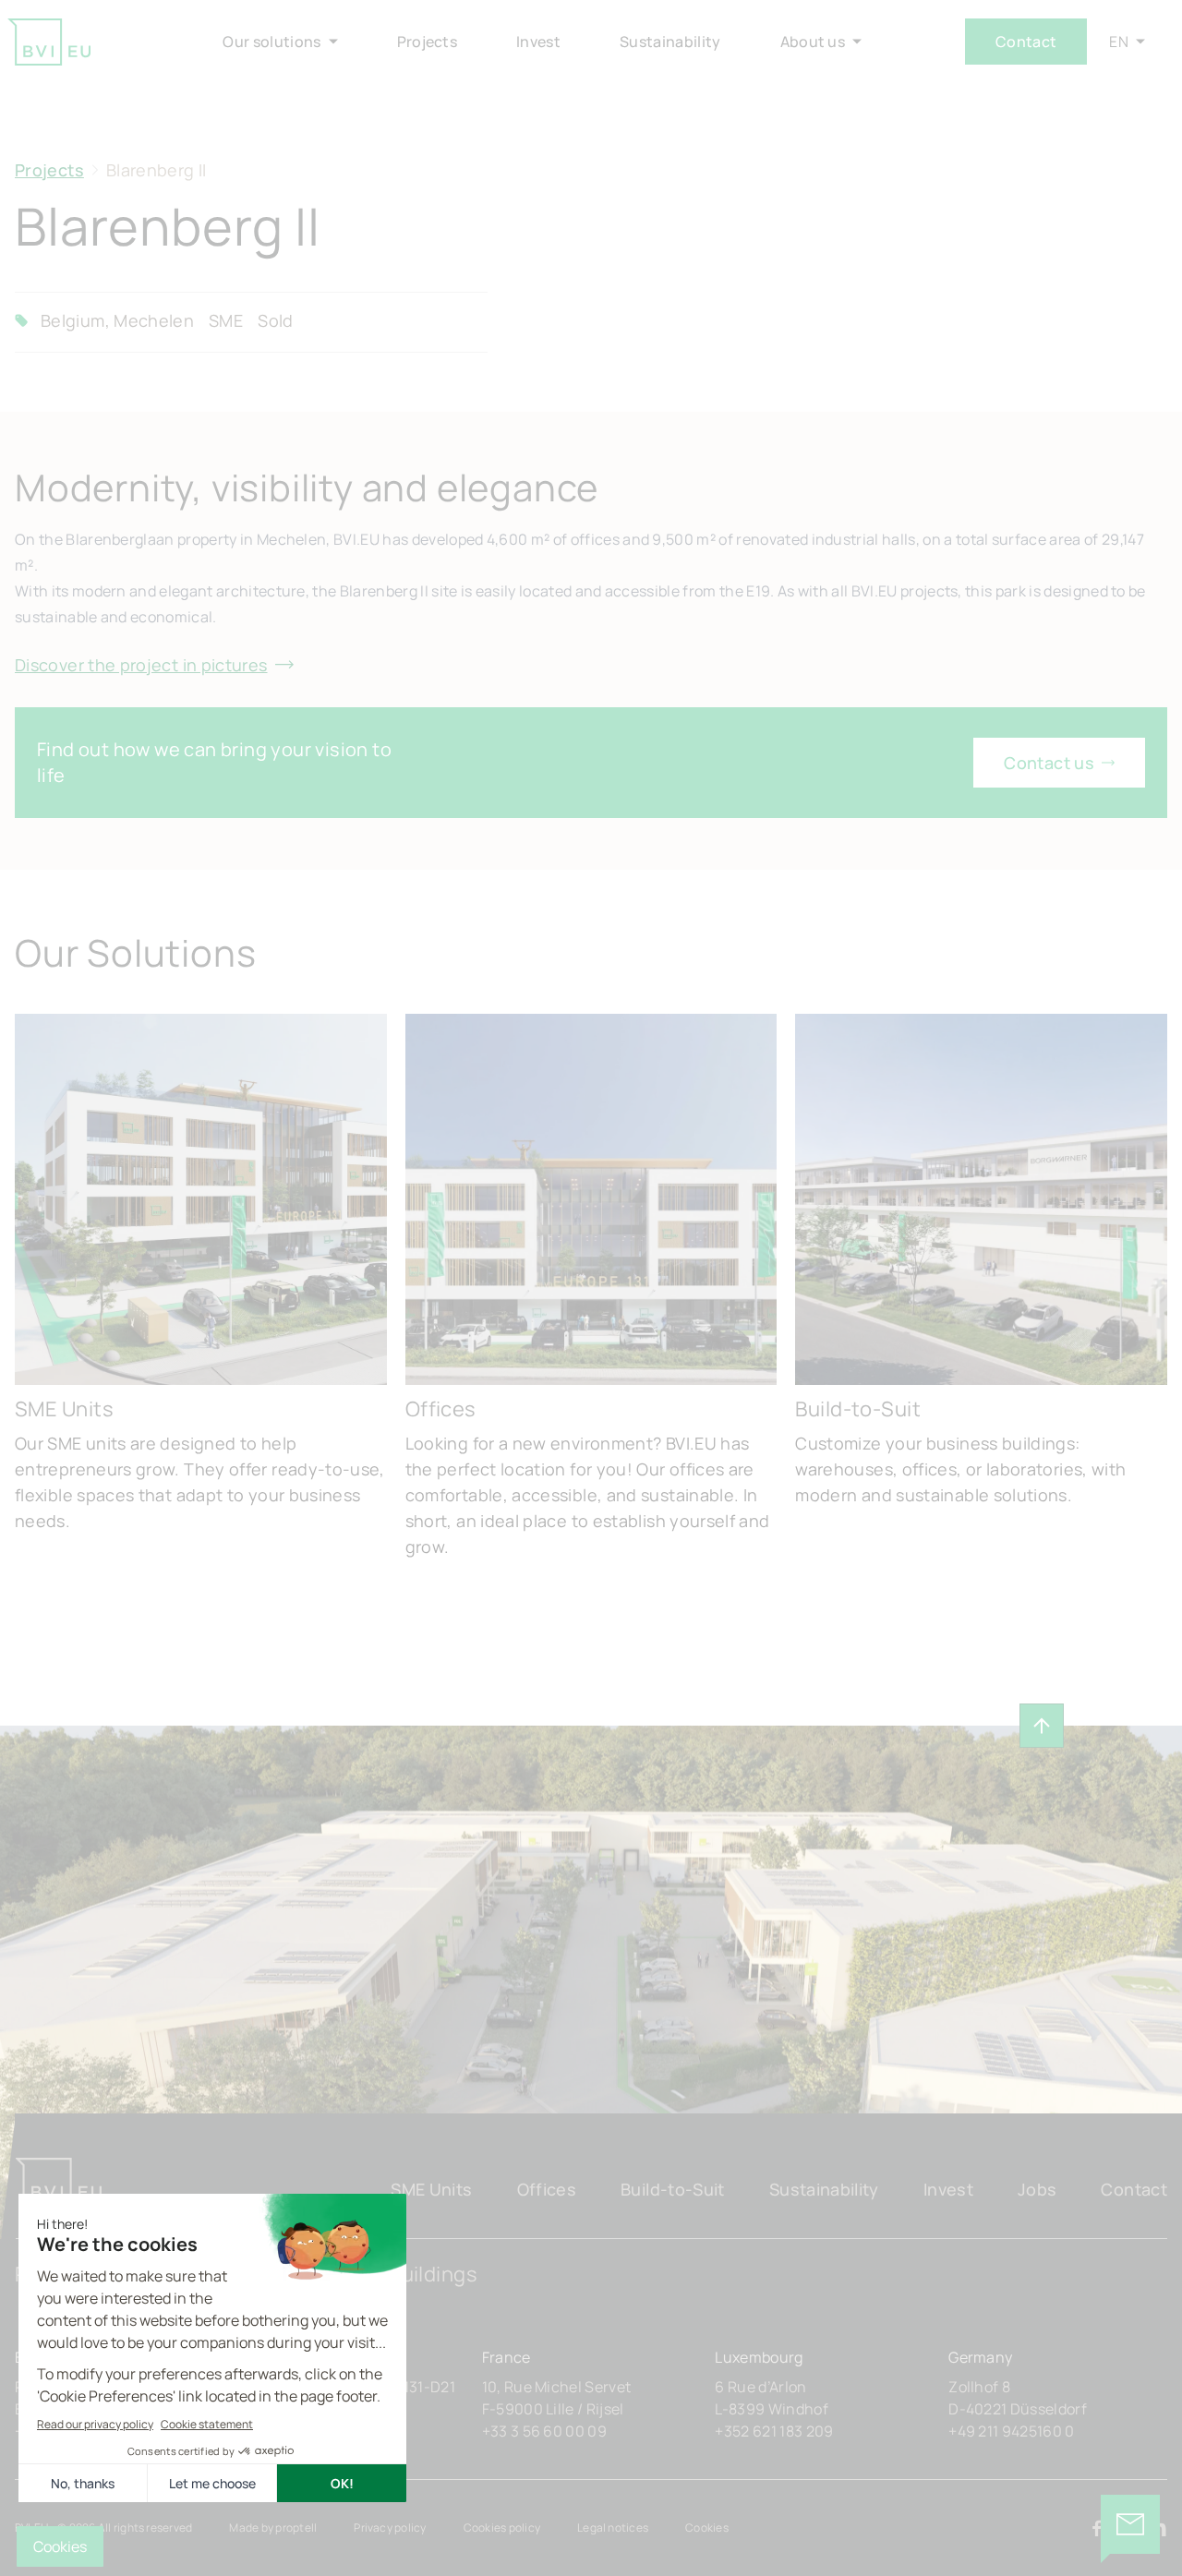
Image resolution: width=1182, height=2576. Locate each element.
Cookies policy (502, 2528)
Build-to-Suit (673, 2189)
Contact (1026, 42)
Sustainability (824, 2189)
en (1119, 42)
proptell (296, 2528)
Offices (547, 2189)
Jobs (1037, 2189)
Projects (49, 170)
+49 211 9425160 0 (1011, 2431)
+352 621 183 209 (774, 2431)
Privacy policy (390, 2528)
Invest (948, 2189)
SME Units (431, 2189)
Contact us (1049, 763)
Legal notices (613, 2528)
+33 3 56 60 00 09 (544, 2431)
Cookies (707, 2528)
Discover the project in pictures (141, 665)
